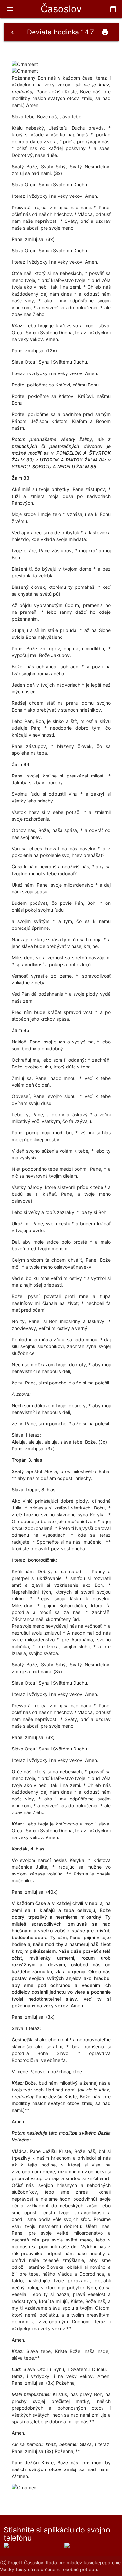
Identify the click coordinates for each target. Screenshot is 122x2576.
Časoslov (61, 9)
